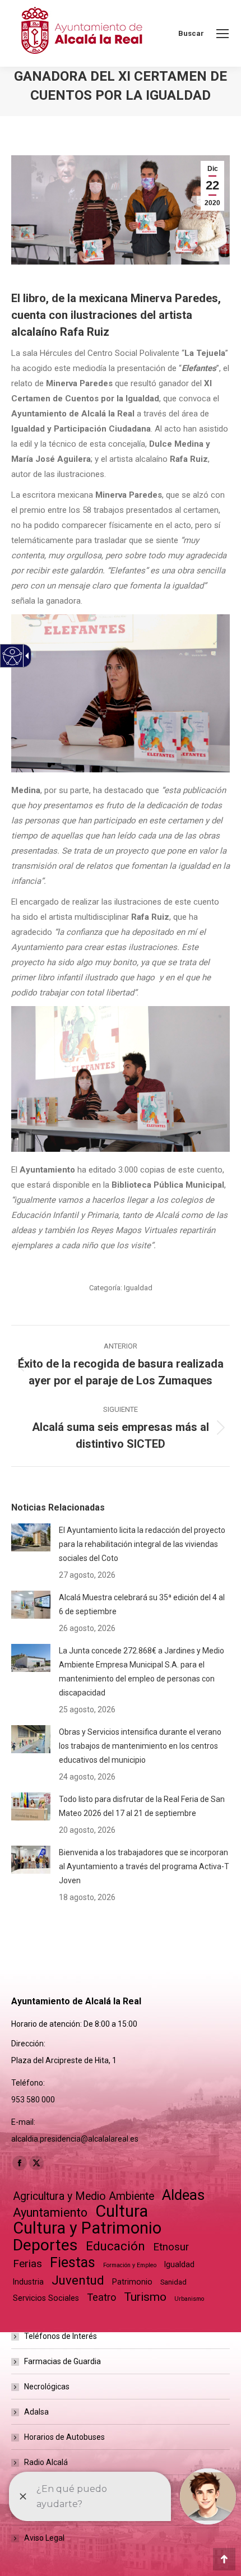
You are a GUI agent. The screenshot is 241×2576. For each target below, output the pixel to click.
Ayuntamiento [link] (50, 2213)
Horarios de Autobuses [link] (64, 2437)
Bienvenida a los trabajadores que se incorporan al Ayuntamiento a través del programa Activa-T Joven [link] (144, 1866)
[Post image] (31, 1537)
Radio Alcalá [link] (46, 2462)
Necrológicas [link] (47, 2387)
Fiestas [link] (73, 2262)
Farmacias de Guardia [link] (62, 2361)
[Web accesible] (13, 656)
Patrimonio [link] (132, 2282)
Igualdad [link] (138, 1288)
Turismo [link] (145, 2297)
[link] (223, 34)
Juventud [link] (78, 2280)
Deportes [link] (45, 2245)
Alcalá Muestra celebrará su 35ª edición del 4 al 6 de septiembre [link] (142, 1604)
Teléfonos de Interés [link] (61, 2336)
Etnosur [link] (171, 2247)
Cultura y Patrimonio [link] (87, 2228)
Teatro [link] (101, 2297)
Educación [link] (115, 2246)
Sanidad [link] (173, 2282)
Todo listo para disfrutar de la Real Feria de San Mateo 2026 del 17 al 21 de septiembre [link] (142, 1806)
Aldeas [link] (183, 2195)
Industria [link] (28, 2282)
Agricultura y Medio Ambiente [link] (84, 2196)
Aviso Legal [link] (44, 2538)
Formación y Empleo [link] (130, 2265)
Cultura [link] (122, 2211)
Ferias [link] (27, 2264)
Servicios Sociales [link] (46, 2298)
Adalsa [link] (36, 2412)
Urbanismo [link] (189, 2299)
